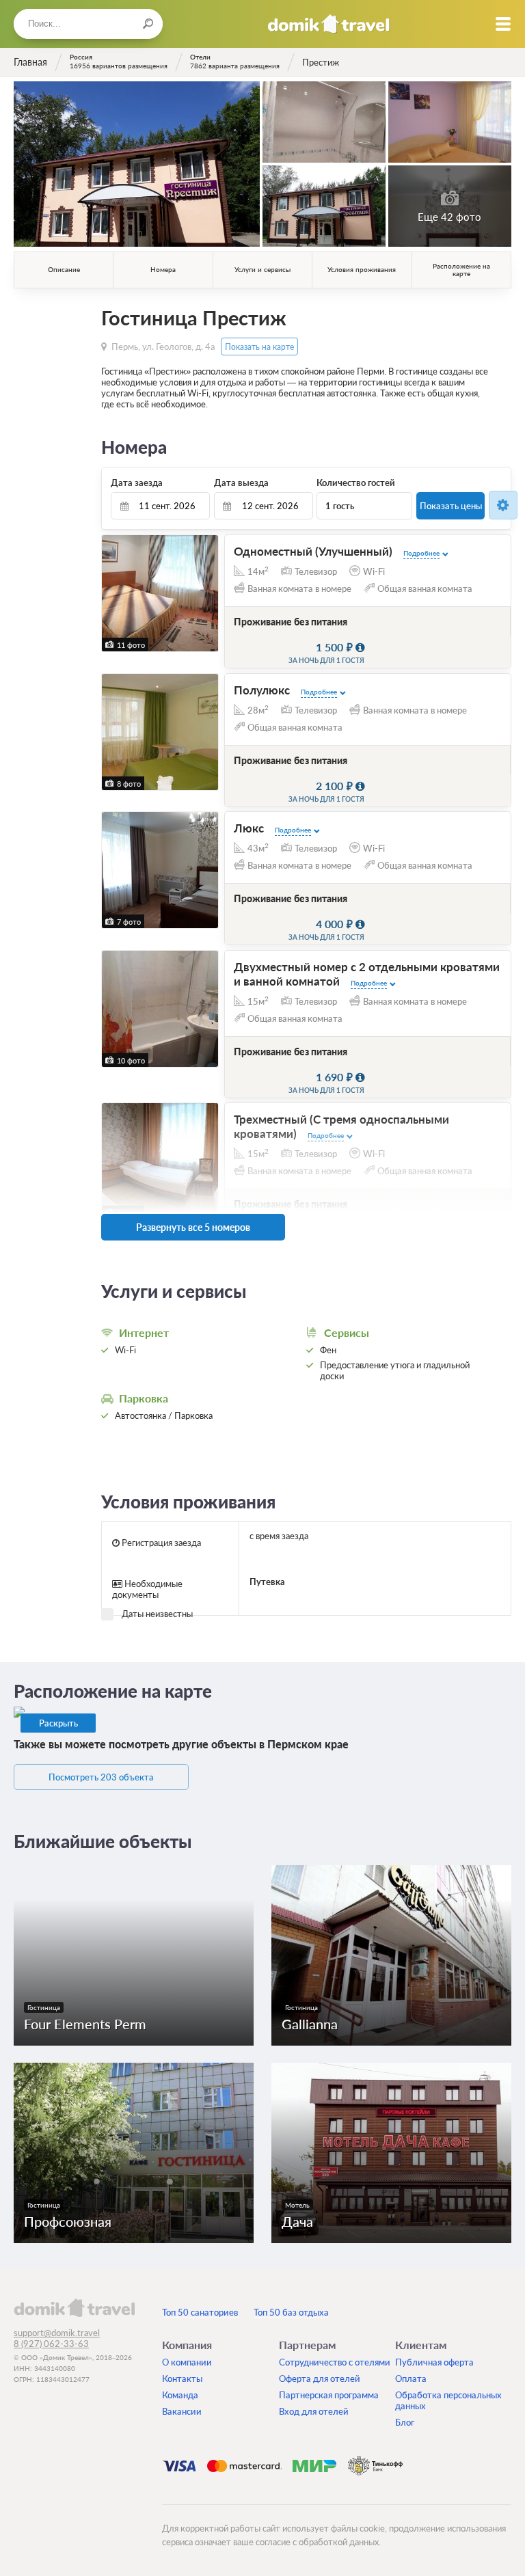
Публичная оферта (434, 2362)
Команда (180, 2395)
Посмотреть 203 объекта (101, 1777)
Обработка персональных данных (448, 2400)
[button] (114, 593)
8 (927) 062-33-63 (51, 2344)
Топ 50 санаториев (200, 2312)
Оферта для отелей (320, 2378)
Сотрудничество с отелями (335, 2362)
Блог (405, 2422)
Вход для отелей (314, 2411)
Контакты (182, 2378)
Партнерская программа (329, 2395)
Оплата (411, 2378)
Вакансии (182, 2411)
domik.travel (74, 2307)
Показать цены (451, 506)
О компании (187, 2362)
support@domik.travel (57, 2333)
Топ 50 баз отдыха (291, 2312)
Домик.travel (328, 24)
